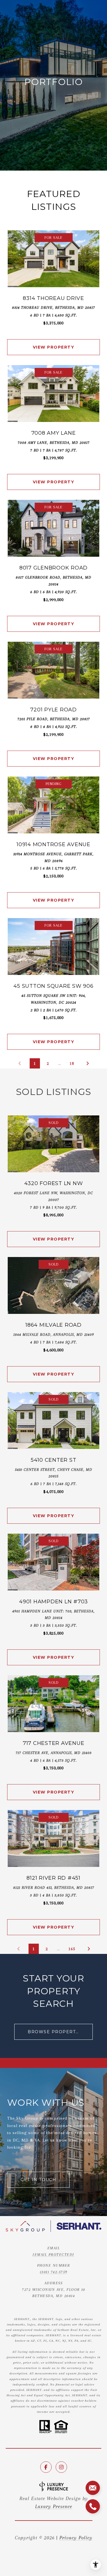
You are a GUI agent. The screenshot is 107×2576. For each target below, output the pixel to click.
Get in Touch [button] (38, 2180)
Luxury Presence (54, 2506)
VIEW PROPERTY (54, 347)
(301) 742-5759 (54, 2272)
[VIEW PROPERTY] (54, 342)
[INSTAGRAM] (61, 2467)
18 (72, 1063)
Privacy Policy (76, 2538)
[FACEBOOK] (46, 2467)
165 (72, 1949)
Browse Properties (56, 2032)
